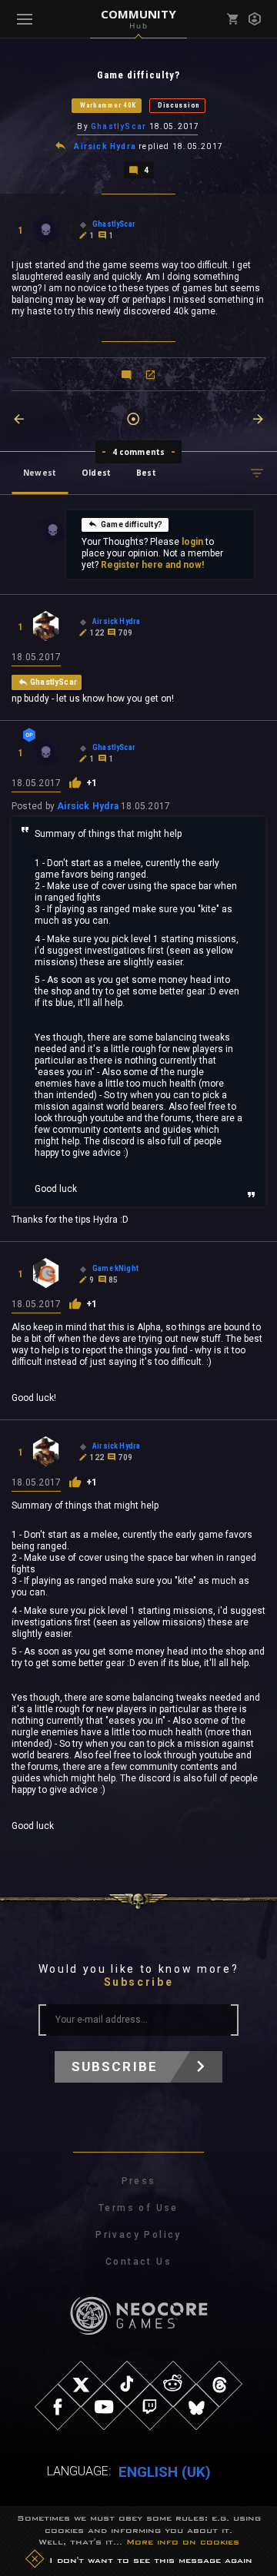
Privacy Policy (138, 2235)
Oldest (96, 473)
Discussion (179, 105)
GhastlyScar (118, 126)
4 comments (139, 452)
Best (146, 473)
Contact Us (138, 2262)
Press (139, 2181)
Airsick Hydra (105, 146)
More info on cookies (183, 2541)
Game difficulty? (132, 524)
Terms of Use (138, 2208)
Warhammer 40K (108, 105)
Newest (40, 473)
